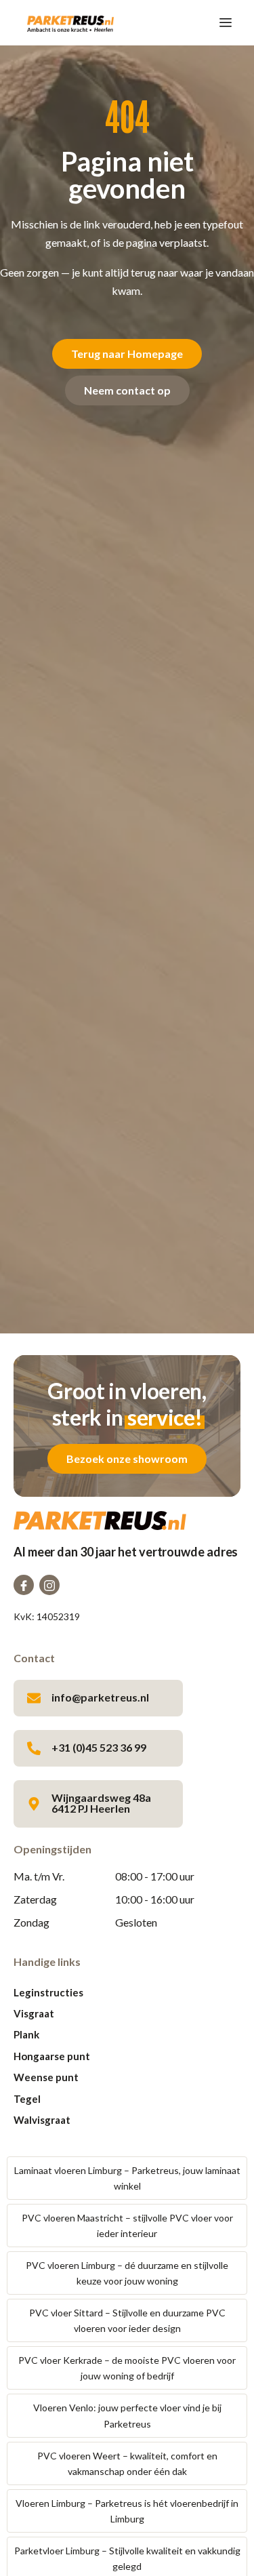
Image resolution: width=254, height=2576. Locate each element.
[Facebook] (24, 1585)
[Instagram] (49, 1585)
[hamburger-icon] (225, 23)
